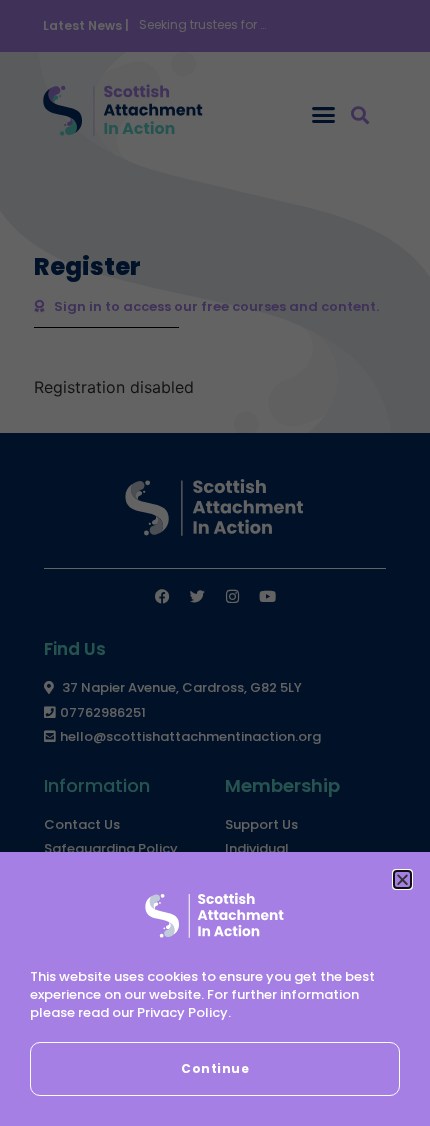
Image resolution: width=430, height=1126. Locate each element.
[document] (215, 563)
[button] (402, 879)
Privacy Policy (182, 1012)
